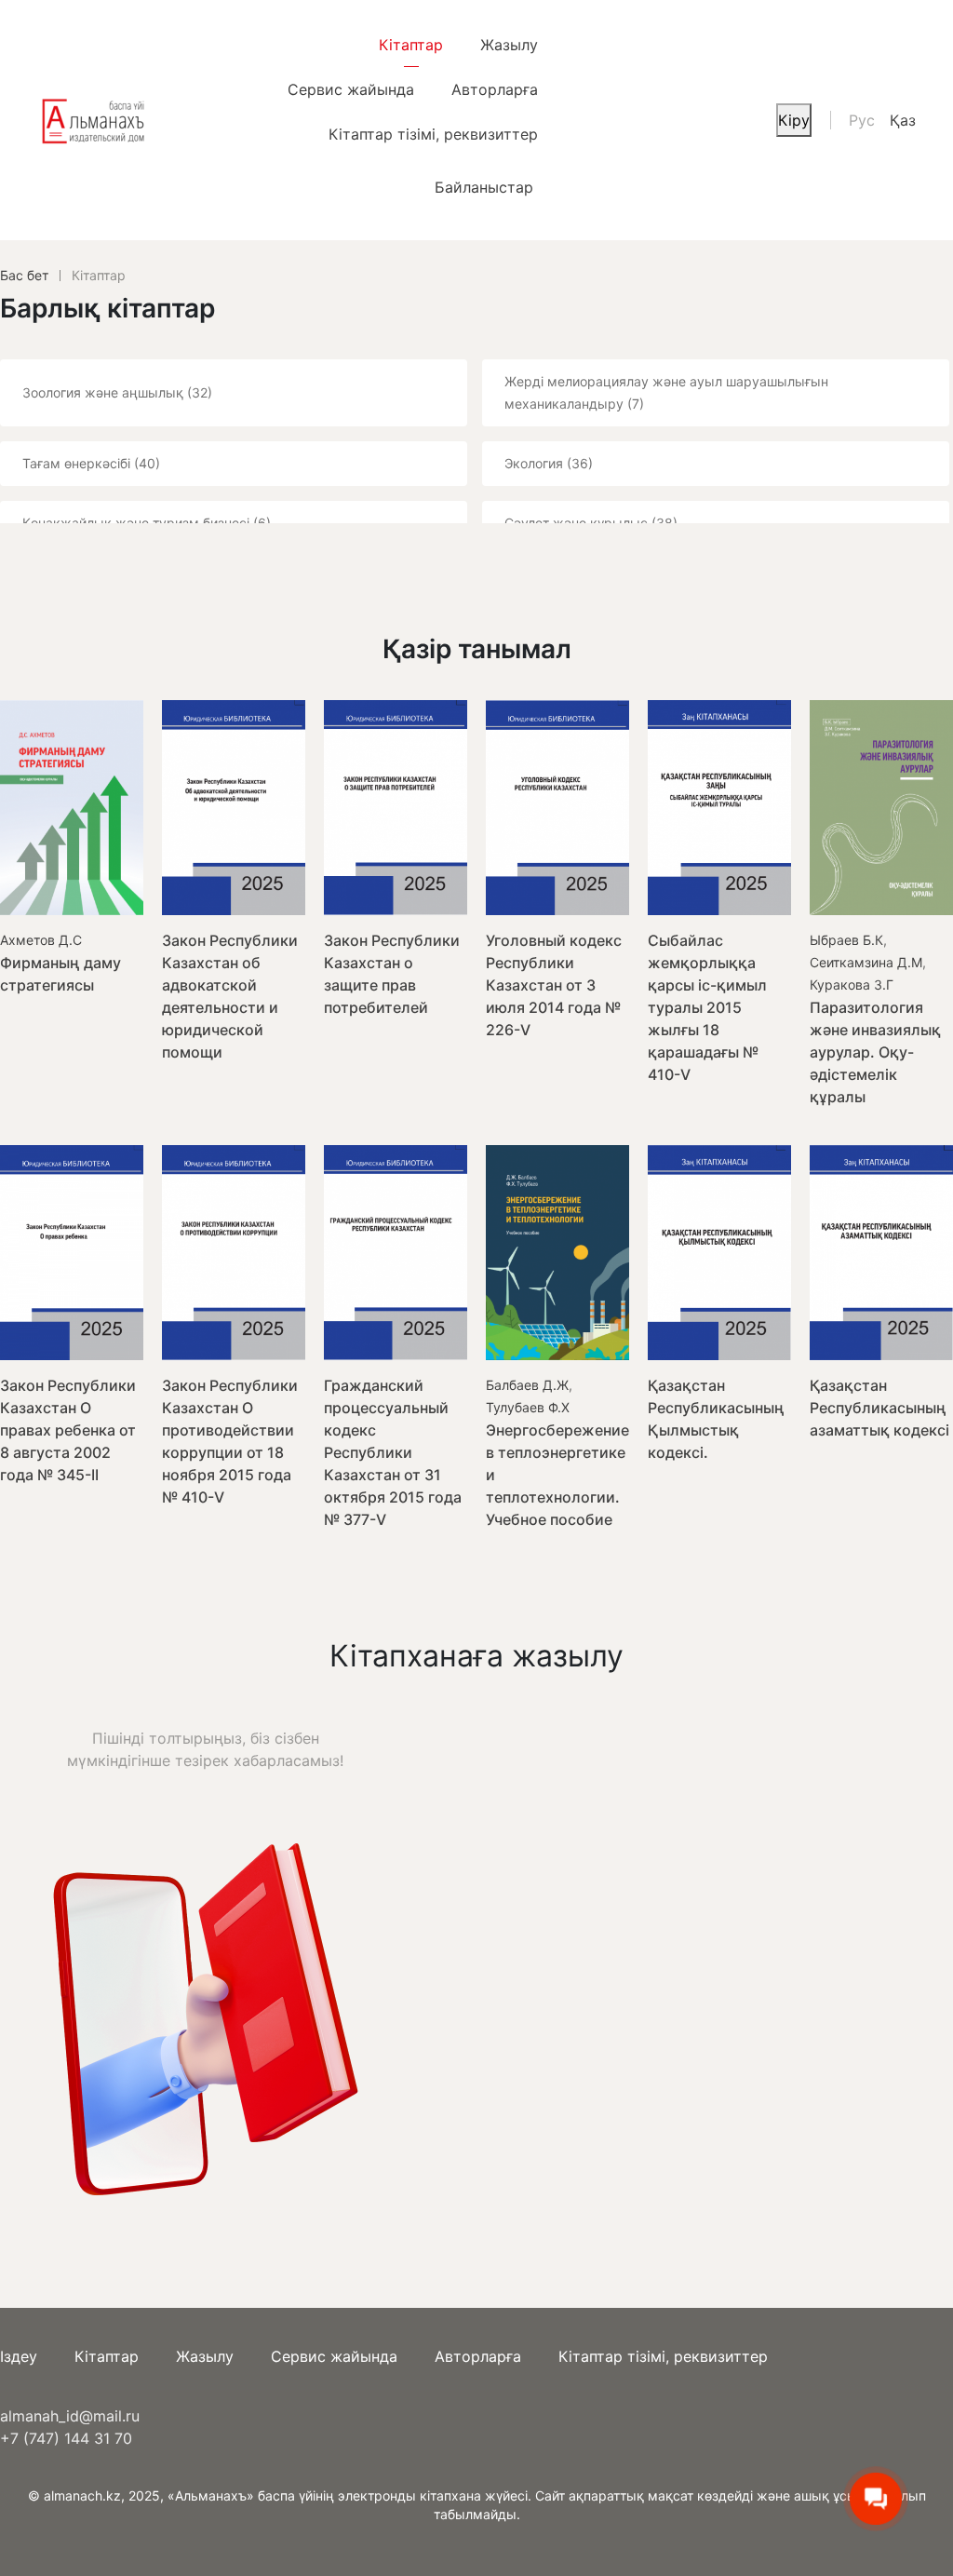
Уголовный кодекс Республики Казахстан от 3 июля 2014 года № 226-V (554, 985)
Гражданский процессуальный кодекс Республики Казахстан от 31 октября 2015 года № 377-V (393, 1452)
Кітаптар (411, 45)
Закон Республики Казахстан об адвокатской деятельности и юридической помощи (230, 996)
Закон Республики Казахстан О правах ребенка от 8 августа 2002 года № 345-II (68, 1430)
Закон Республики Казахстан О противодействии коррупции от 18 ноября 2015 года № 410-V (230, 1441)
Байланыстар (484, 187)
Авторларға (495, 89)
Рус (862, 120)
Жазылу (509, 45)
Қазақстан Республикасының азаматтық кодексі (879, 1408)
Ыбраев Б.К (846, 940)
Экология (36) (549, 463)
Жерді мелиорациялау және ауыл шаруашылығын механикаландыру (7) (666, 392)
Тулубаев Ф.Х (528, 1407)
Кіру (794, 120)
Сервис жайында (351, 89)
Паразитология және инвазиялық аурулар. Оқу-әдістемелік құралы (875, 1052)
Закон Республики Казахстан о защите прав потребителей (392, 974)
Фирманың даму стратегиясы (60, 974)
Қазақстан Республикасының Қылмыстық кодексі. (716, 1419)
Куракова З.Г (852, 985)
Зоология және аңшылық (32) (117, 392)
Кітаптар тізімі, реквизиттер (433, 134)
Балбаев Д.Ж (527, 1385)
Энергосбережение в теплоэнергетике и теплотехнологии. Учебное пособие (557, 1475)
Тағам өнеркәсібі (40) (91, 463)
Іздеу (19, 2356)
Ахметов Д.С (41, 940)
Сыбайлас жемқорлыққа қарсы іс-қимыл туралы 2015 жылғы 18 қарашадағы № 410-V (707, 1007)
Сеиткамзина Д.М (866, 962)
